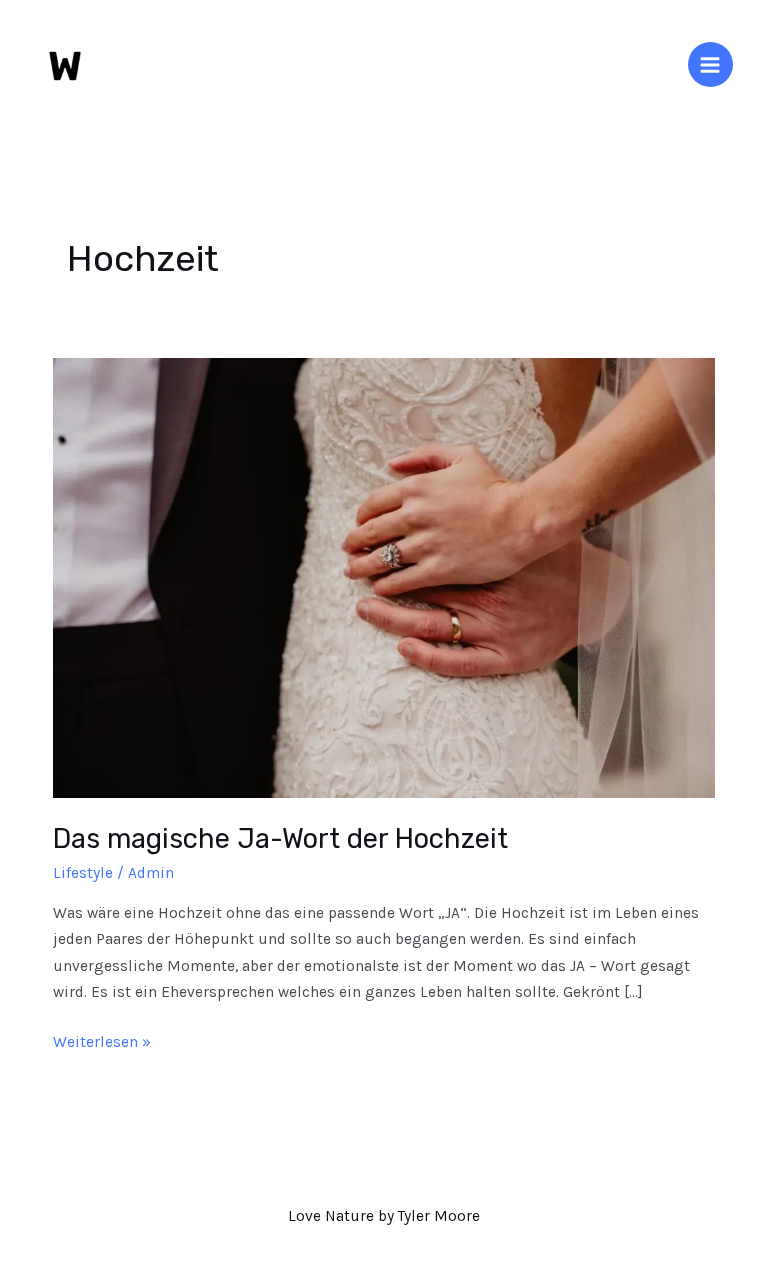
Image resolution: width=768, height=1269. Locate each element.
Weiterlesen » (102, 1040)
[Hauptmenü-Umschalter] (710, 64)
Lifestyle (83, 873)
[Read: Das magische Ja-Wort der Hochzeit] (384, 577)
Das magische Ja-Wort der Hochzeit (280, 838)
